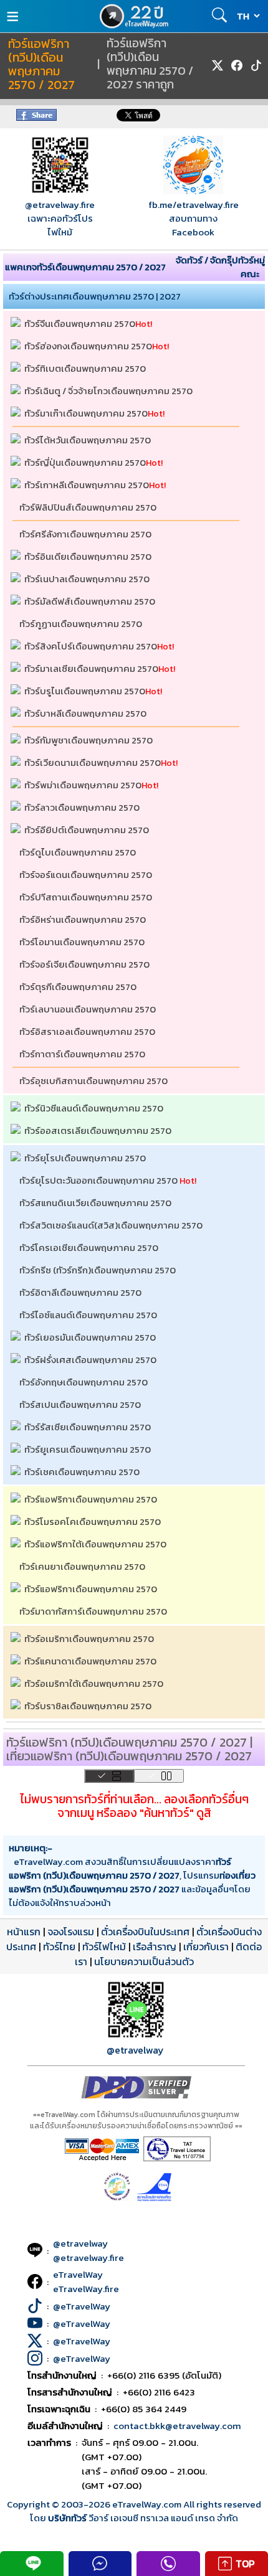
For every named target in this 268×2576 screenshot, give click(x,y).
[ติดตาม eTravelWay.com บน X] (218, 65)
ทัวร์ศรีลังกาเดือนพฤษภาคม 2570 (85, 534)
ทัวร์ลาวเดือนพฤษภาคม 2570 (82, 807)
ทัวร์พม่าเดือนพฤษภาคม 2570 (83, 785)
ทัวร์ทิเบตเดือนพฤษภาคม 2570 (85, 368)
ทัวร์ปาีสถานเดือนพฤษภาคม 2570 (86, 897)
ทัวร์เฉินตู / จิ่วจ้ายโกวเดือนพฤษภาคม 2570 (108, 391)
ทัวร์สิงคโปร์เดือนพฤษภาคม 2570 (91, 646)
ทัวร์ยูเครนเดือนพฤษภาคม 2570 (88, 1449)
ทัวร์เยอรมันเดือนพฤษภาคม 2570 (90, 1337)
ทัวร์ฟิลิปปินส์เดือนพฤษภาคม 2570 (88, 507)
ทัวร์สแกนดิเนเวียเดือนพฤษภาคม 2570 (95, 1203)
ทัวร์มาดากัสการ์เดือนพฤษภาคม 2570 (93, 1611)
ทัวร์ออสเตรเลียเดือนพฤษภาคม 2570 (98, 1130)
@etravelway (135, 2050)
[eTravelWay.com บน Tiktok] (256, 65)
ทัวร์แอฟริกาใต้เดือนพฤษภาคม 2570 (95, 1544)
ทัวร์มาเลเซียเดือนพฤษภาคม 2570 (91, 668)
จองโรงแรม (71, 1932)
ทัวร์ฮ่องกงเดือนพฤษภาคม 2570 (88, 346)
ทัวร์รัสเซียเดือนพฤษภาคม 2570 (88, 1427)
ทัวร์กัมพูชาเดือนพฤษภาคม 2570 (89, 740)
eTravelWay (78, 2274)
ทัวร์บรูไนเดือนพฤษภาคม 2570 (85, 691)
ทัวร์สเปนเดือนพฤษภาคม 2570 (80, 1404)
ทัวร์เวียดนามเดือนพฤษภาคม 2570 (93, 762)
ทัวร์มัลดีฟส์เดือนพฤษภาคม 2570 (90, 601)
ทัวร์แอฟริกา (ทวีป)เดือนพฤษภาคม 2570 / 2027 (41, 65)
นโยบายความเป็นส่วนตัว (144, 1961)
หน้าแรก (24, 1932)
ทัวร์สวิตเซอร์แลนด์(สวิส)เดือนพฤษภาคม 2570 (111, 1225)
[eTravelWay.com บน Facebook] (237, 65)
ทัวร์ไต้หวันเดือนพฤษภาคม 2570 (88, 440)
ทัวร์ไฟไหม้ (104, 1946)
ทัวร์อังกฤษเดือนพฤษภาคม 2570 (84, 1382)
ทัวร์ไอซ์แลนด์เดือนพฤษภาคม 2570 (88, 1315)
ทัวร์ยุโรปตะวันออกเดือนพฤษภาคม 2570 (98, 1180)
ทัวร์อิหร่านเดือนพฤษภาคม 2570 (83, 919)
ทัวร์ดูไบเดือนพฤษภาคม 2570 (78, 852)
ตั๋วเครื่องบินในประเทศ (145, 1932)
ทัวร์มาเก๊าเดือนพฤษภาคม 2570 (86, 413)
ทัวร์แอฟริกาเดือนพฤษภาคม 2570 (91, 1499)
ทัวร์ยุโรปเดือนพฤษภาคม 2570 (85, 1158)
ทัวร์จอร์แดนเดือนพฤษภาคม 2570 (86, 875)
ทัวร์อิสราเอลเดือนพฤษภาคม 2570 (87, 1031)
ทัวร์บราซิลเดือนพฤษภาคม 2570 (88, 1706)
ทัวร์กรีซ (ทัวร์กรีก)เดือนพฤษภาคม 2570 (98, 1270)
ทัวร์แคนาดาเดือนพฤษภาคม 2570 (90, 1661)
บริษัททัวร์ (68, 2518)
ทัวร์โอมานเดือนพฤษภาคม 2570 (82, 942)
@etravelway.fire (60, 205)
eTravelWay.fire (86, 2289)
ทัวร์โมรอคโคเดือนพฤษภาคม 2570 (93, 1522)
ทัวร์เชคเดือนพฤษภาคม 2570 (82, 1472)
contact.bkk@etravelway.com (177, 2426)
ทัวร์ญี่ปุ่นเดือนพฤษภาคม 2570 (85, 462)
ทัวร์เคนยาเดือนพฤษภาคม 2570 (82, 1566)
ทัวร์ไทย (59, 1946)
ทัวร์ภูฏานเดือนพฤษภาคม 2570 (81, 624)
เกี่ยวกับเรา (206, 1946)
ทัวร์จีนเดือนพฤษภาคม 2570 (80, 323)
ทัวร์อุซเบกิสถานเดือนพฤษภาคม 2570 (93, 1081)
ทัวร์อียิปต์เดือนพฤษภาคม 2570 (87, 830)
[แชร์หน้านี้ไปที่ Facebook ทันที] (36, 117)
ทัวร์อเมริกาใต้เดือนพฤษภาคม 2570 (94, 1683)
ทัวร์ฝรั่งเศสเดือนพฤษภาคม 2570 (90, 1360)
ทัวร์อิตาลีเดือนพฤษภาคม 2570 (80, 1292)
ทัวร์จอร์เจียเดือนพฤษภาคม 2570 (84, 964)
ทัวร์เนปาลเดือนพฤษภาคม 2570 (87, 579)
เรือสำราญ (155, 1946)
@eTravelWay (82, 2306)
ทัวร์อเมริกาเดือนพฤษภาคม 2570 (89, 1639)
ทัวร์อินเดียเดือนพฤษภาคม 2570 (88, 556)
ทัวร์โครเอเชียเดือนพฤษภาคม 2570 (89, 1248)
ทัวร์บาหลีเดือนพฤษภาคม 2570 (85, 713)
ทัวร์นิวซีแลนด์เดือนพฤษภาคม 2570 (94, 1108)
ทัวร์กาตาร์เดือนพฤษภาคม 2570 (82, 1054)
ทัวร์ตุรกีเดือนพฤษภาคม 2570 (78, 987)
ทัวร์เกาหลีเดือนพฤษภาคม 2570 (87, 485)
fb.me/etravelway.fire (194, 205)
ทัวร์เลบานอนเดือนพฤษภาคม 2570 (88, 1009)
